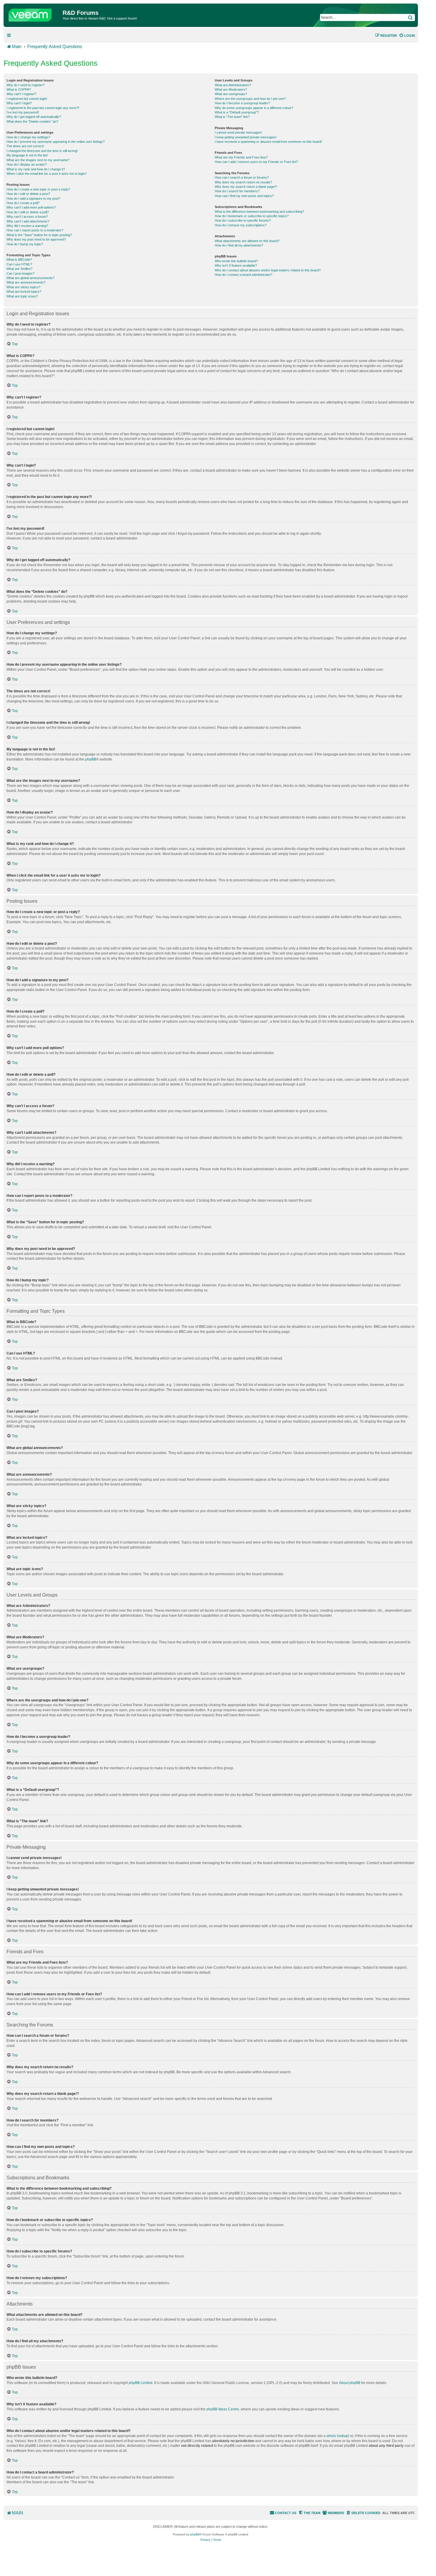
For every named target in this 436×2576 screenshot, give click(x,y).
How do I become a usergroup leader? (242, 103)
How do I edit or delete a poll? (28, 212)
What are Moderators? (231, 89)
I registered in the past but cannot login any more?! (43, 108)
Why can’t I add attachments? (28, 221)
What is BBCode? (19, 260)
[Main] (34, 14)
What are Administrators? (233, 85)
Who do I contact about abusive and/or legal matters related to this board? (268, 270)
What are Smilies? (19, 269)
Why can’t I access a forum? (27, 217)
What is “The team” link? (232, 117)
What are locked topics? (24, 292)
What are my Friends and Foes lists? (241, 157)
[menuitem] (407, 36)
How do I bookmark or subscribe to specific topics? (252, 216)
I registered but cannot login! (27, 99)
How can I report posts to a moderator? (35, 230)
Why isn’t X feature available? (236, 265)
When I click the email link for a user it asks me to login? (47, 174)
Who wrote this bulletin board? (236, 261)
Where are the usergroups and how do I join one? (250, 99)
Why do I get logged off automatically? (34, 117)
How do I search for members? (237, 191)
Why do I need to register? (26, 85)
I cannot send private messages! (238, 132)
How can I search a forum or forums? (242, 177)
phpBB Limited (141, 2383)
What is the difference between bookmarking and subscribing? (259, 212)
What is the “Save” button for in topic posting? (39, 235)
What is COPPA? (19, 89)
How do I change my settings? (28, 137)
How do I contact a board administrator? (244, 275)
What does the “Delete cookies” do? (32, 121)
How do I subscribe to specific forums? (243, 220)
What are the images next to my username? (38, 160)
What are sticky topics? (23, 287)
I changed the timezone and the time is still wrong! (42, 151)
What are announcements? (26, 282)
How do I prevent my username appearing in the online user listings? (56, 142)
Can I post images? (20, 273)
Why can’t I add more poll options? (31, 207)
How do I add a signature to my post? (33, 198)
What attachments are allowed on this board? (247, 241)
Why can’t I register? (21, 94)
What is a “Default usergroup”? (237, 112)
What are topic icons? (22, 296)
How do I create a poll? (23, 203)
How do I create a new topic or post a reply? (38, 189)
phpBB (91, 759)
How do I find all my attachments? (239, 245)
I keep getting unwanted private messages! (246, 137)
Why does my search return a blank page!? (246, 187)
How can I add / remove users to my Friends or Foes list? (256, 162)
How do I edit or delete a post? (28, 194)
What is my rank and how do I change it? (36, 169)
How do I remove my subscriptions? (241, 225)
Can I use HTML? (19, 264)
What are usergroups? (231, 94)
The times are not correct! (25, 146)
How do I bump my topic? (25, 244)
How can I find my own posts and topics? (244, 196)
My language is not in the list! (27, 155)
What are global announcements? (31, 278)
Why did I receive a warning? (27, 226)
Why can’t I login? (19, 103)
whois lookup (337, 2436)
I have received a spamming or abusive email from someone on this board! (268, 142)
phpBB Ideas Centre (223, 2409)
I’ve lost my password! (23, 112)
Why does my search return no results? (243, 182)
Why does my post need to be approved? (36, 239)
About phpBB (350, 2383)
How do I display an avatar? (27, 164)
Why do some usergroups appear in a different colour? (254, 108)
